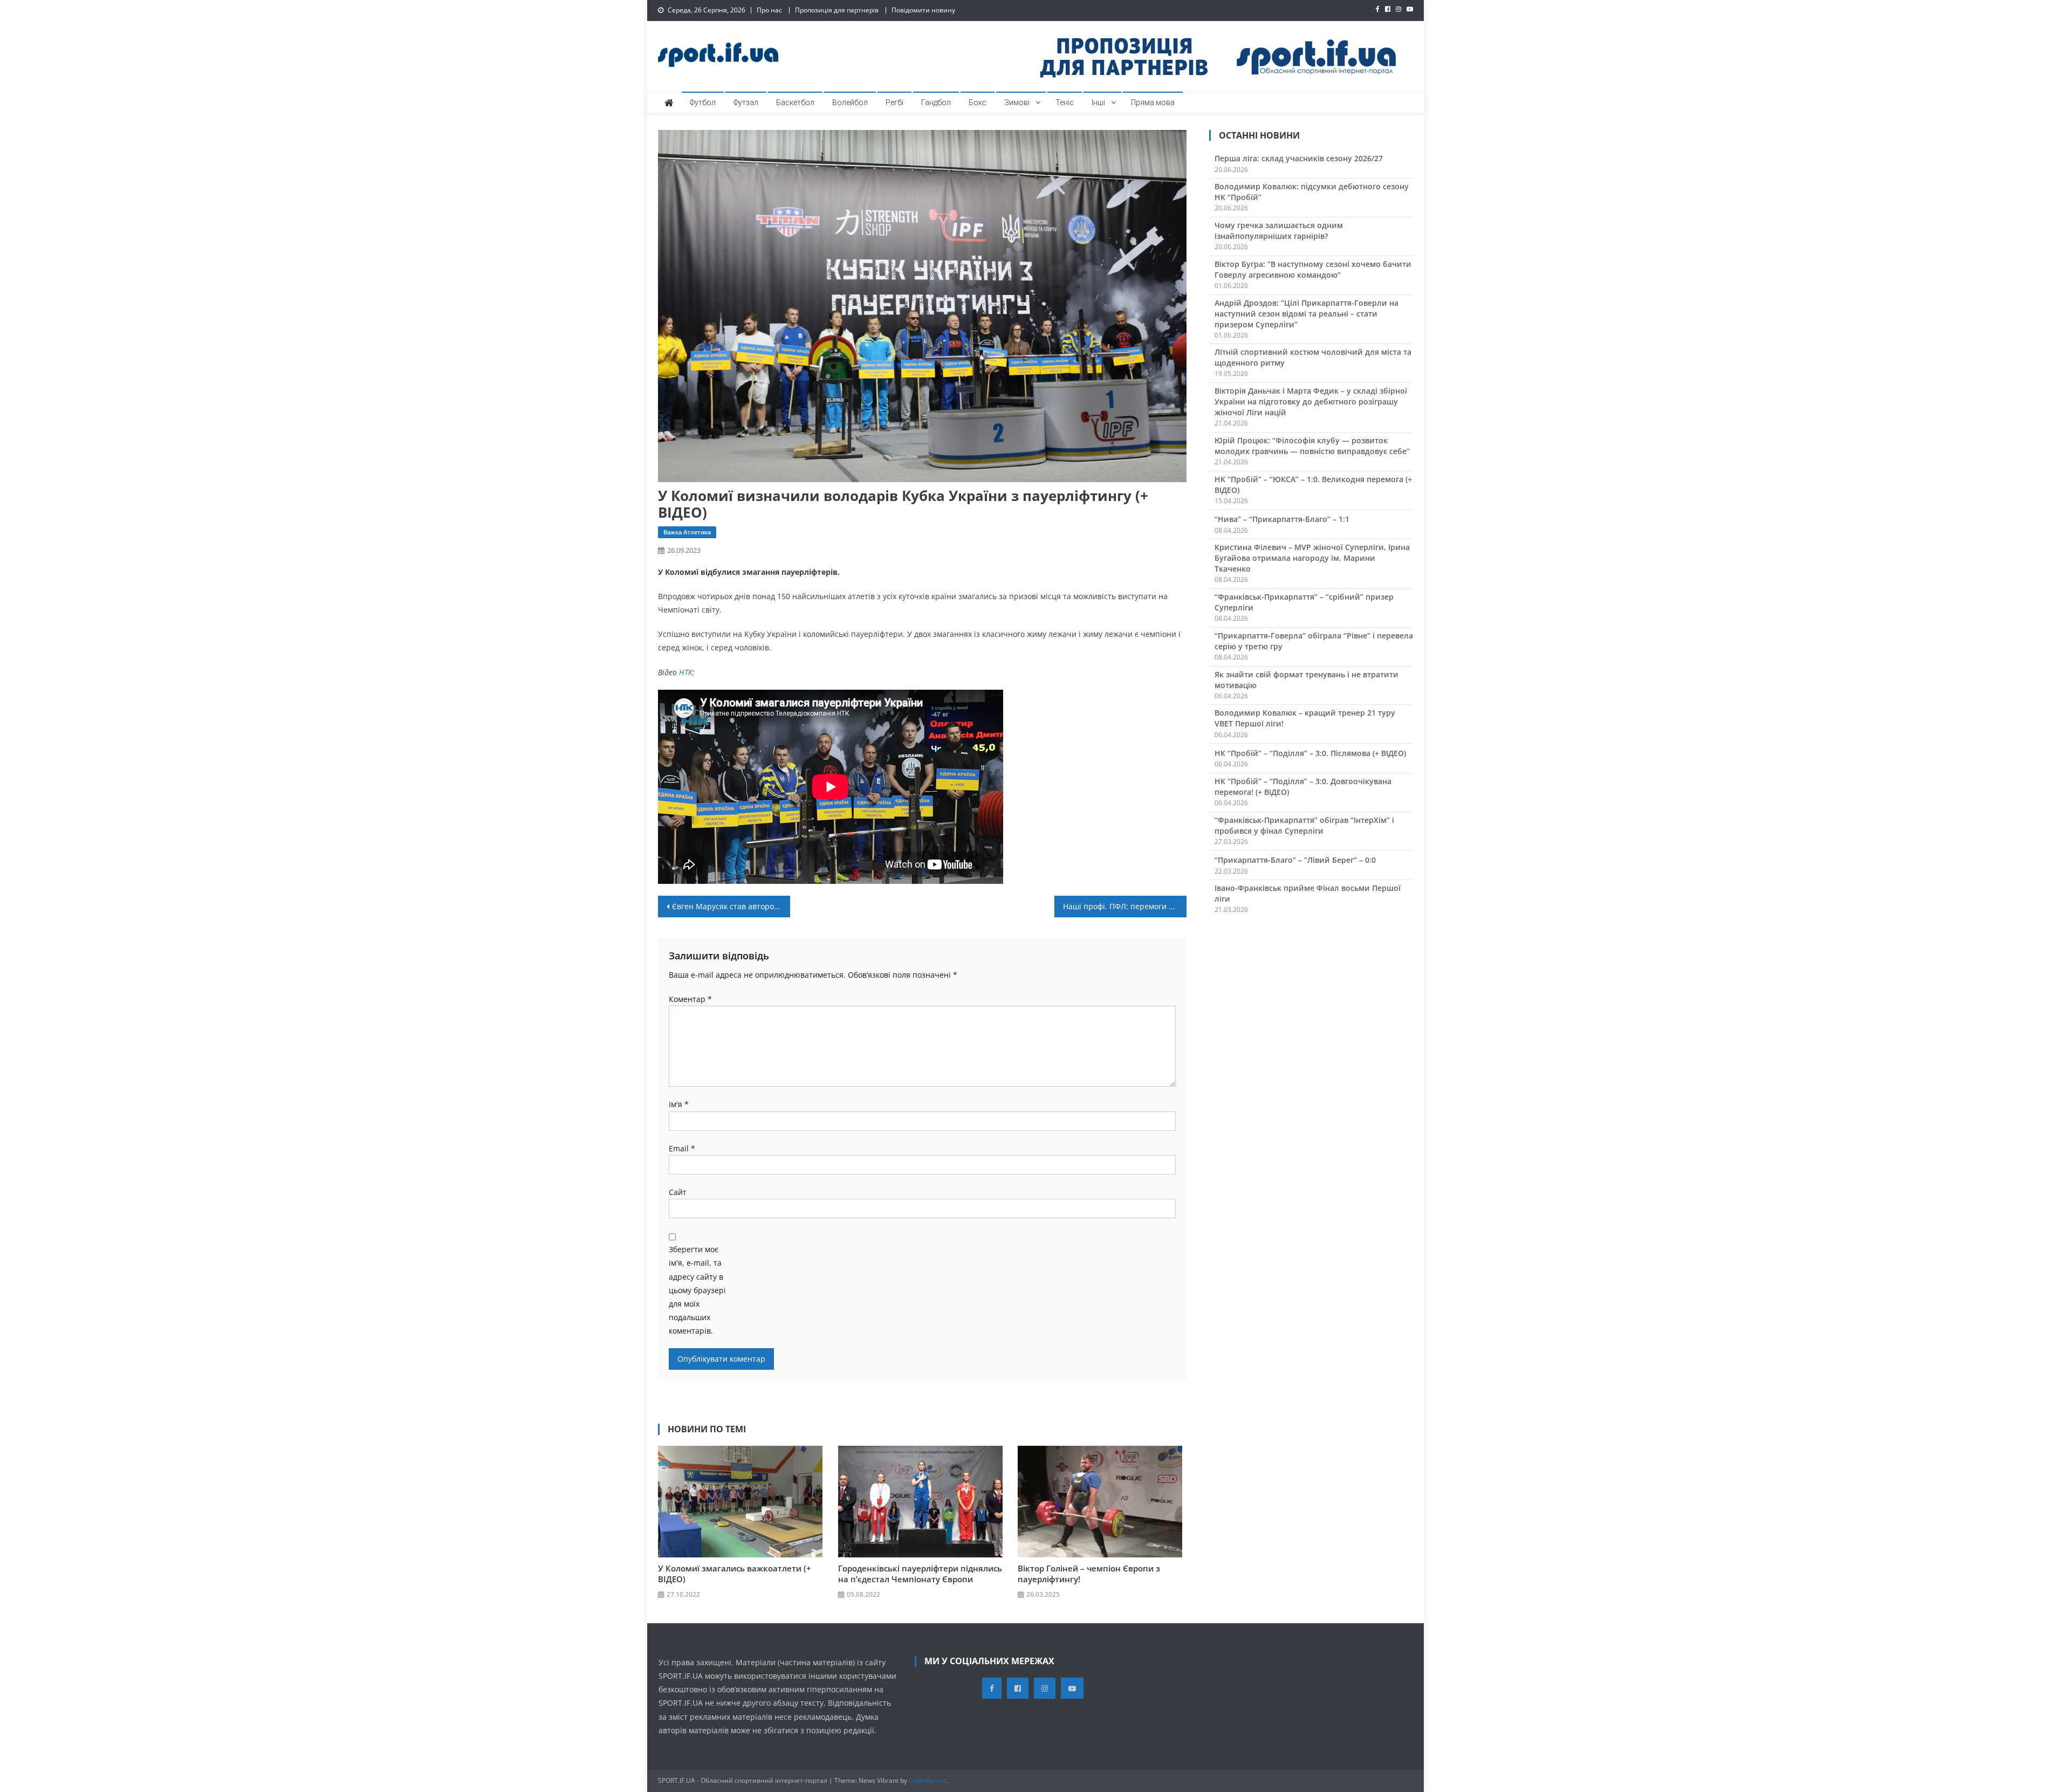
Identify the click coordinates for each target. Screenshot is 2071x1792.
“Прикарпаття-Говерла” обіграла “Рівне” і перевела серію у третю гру (1314, 641)
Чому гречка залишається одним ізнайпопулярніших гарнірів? (1279, 231)
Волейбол (850, 102)
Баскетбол (795, 102)
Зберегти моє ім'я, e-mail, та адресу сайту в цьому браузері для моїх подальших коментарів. (697, 1290)
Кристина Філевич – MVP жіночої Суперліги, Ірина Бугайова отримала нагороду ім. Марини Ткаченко (1312, 558)
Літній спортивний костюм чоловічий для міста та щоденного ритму (1313, 357)
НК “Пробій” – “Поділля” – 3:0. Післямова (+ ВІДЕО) (1310, 753)
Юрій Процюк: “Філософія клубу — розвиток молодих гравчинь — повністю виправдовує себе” (1312, 446)
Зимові (1017, 102)
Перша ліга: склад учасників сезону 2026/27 (1299, 158)
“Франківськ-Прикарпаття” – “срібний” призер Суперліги (1304, 602)
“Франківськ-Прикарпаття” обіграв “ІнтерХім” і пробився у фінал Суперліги (1304, 825)
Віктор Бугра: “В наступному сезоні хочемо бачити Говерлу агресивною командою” (1313, 269)
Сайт (678, 1192)
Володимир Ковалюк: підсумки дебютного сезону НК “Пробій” (1312, 192)
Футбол (703, 102)
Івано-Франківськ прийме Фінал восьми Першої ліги (1308, 893)
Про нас (769, 10)
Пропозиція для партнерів (837, 10)
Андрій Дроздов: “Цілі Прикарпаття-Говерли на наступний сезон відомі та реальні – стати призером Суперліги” (1307, 314)
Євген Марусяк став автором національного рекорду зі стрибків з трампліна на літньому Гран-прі (731, 906)
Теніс (1065, 102)
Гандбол (936, 102)
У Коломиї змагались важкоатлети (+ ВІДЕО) (735, 1574)
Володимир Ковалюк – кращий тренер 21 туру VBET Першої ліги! (1305, 718)
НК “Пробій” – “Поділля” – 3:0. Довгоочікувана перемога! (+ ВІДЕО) (1303, 787)
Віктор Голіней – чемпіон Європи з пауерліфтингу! (1089, 1574)
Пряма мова (1153, 102)
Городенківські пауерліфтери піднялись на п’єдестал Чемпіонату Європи (920, 1574)
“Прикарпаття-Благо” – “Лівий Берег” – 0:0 (1295, 860)
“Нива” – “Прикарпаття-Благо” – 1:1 (1282, 519)
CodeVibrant (927, 1780)
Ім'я (679, 1104)
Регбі (894, 102)
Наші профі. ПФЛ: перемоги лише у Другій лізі (1125, 906)
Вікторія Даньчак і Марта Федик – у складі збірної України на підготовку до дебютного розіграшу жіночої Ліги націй (1311, 401)
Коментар (690, 999)
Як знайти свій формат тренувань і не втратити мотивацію (1307, 680)
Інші (1098, 102)
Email (682, 1148)
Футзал (746, 102)
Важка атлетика (687, 532)
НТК (686, 672)
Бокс (978, 102)
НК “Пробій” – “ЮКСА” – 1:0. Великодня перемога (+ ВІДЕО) (1313, 485)
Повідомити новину (923, 10)
